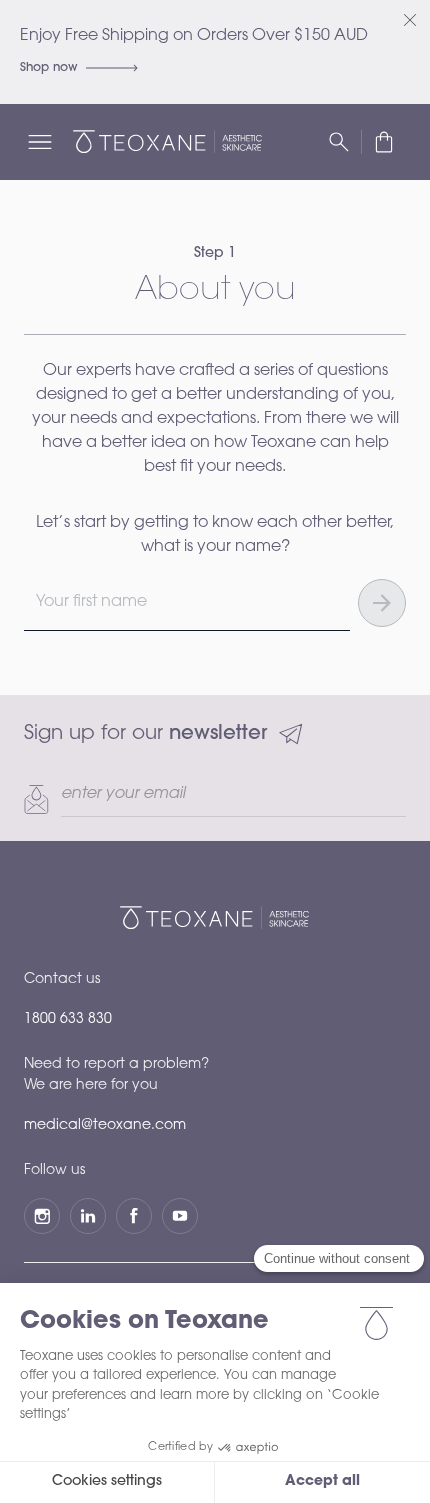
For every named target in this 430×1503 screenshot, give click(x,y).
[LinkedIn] (88, 1216)
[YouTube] (180, 1216)
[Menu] (40, 142)
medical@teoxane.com (105, 1126)
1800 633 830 (68, 1020)
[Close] (410, 20)
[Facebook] (134, 1216)
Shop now (49, 68)
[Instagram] (42, 1216)
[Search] (339, 142)
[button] (384, 142)
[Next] (382, 603)
